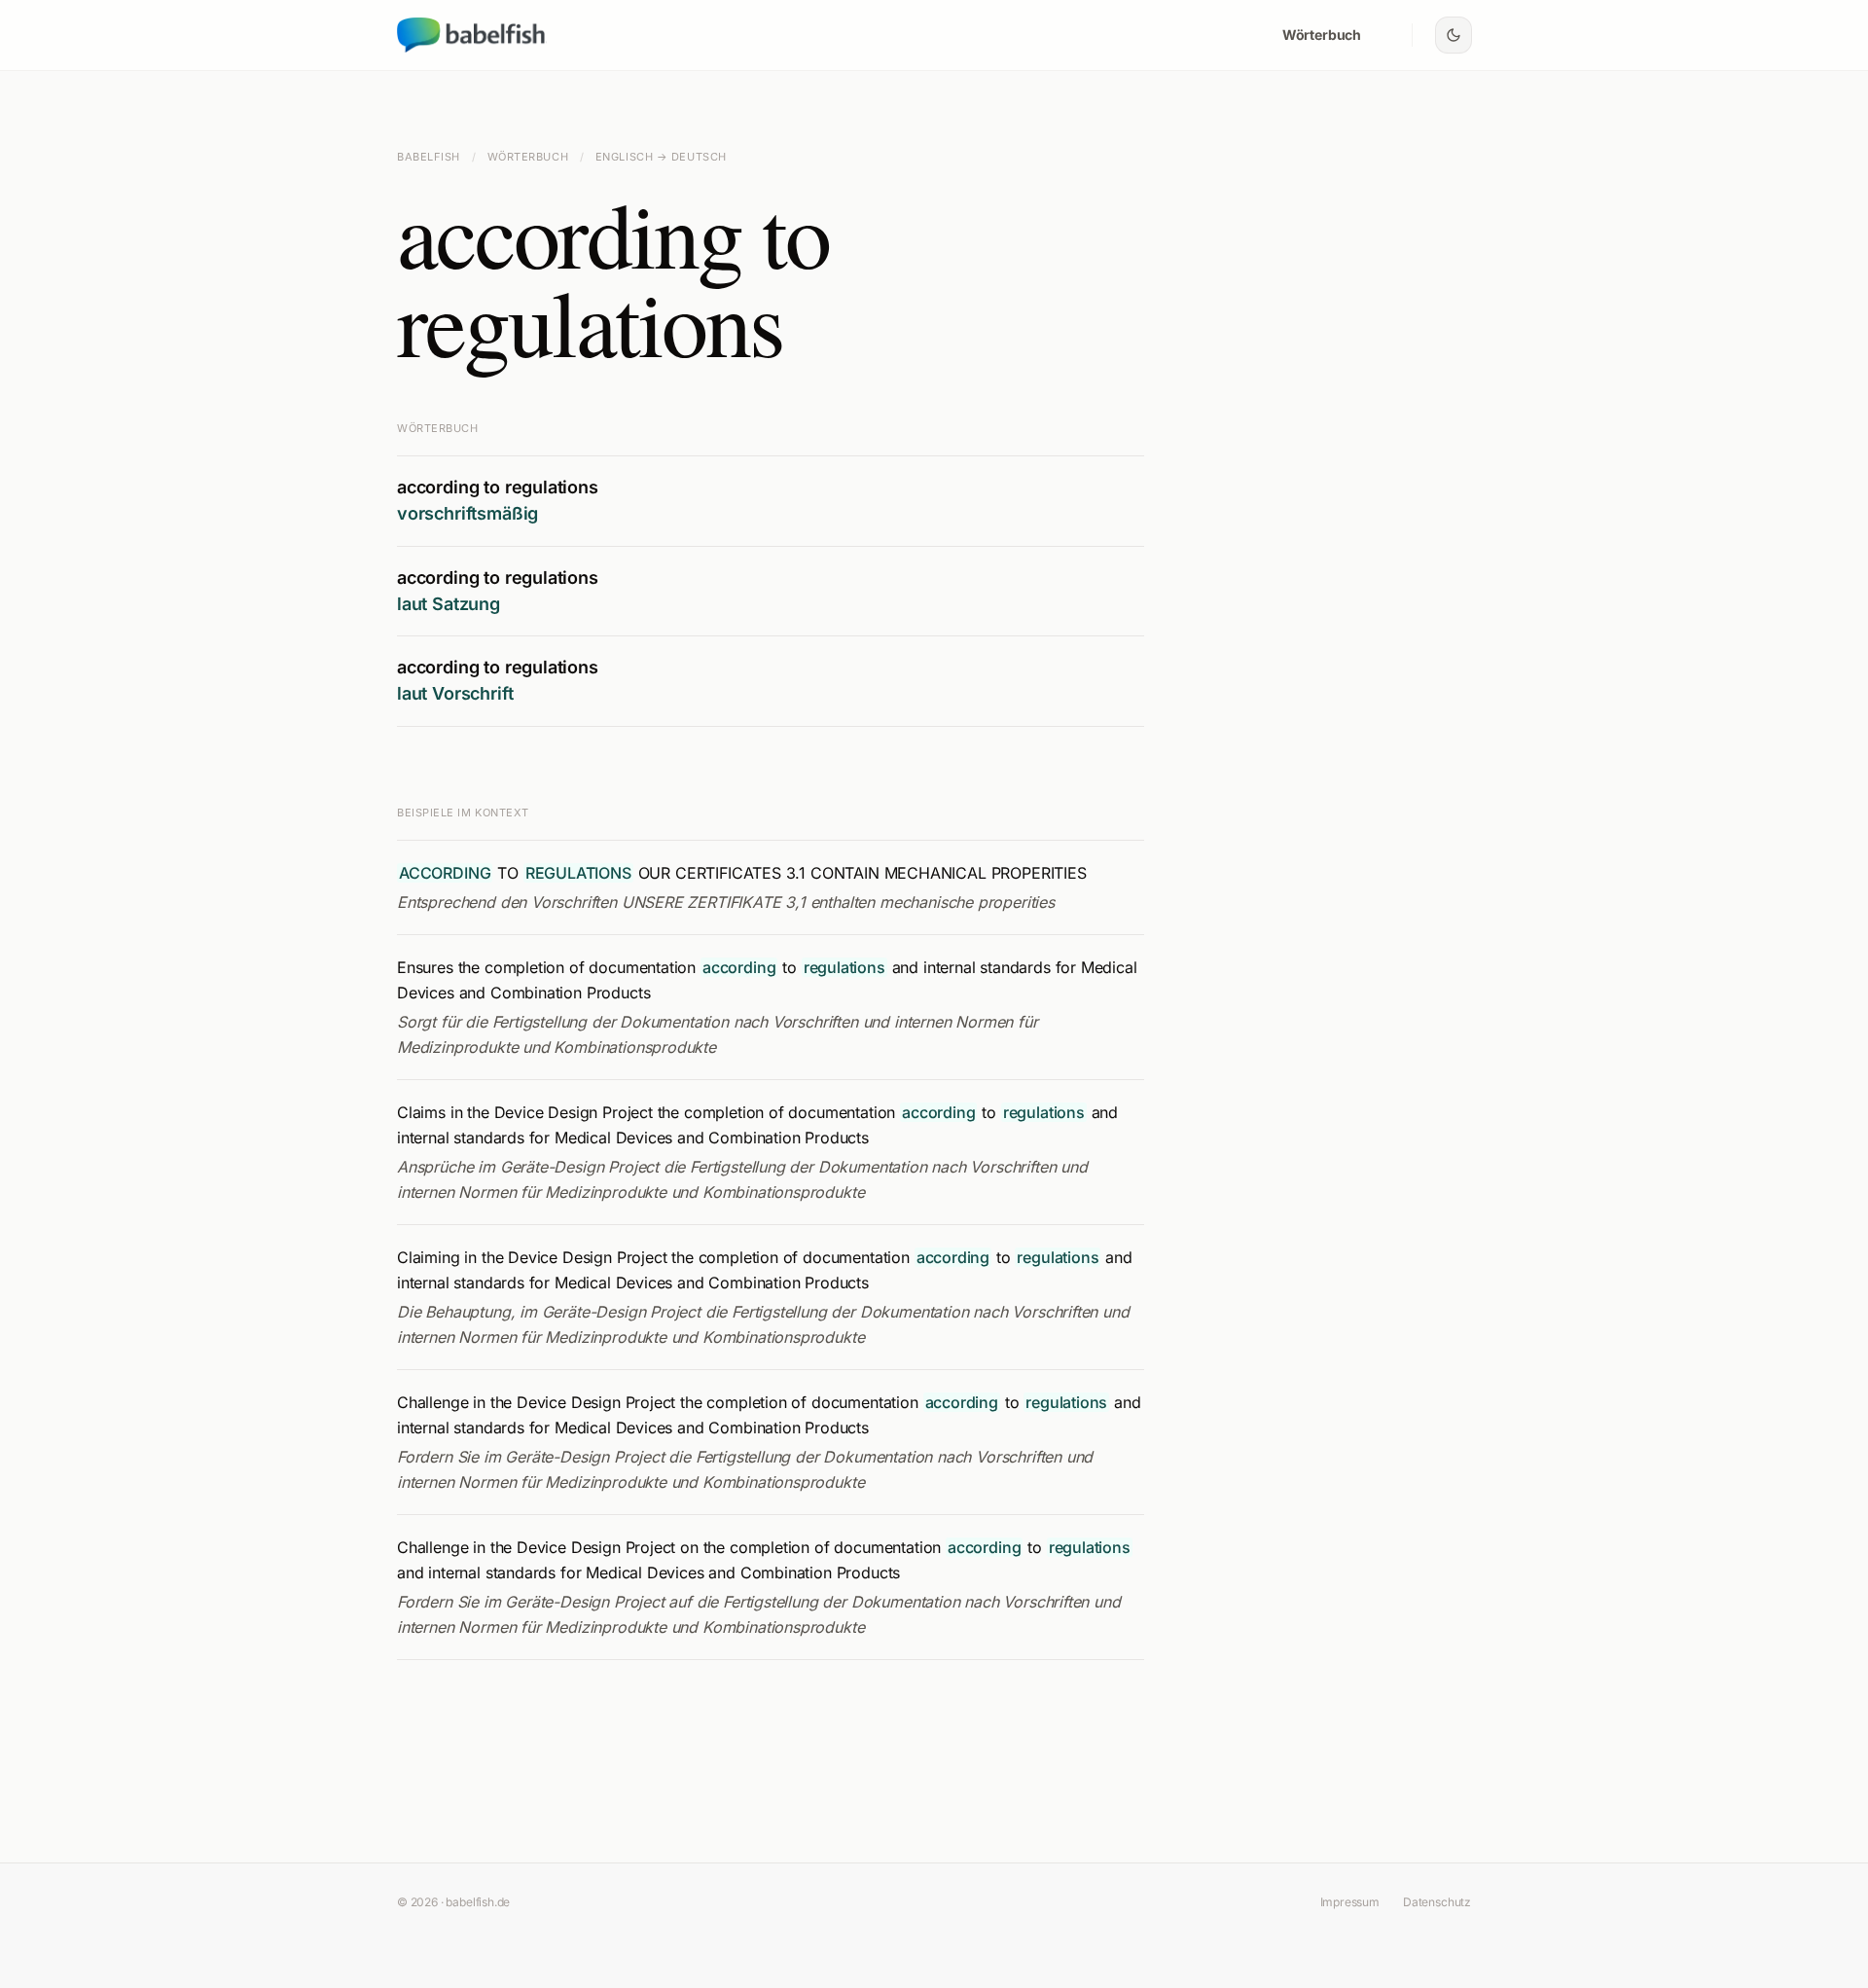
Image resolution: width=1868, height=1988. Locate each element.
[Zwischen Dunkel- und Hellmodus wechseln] (1454, 35)
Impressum (1350, 1902)
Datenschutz (1437, 1902)
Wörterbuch (1322, 35)
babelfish (429, 157)
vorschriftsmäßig (467, 513)
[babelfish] (472, 35)
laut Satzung (449, 604)
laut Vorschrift (455, 693)
